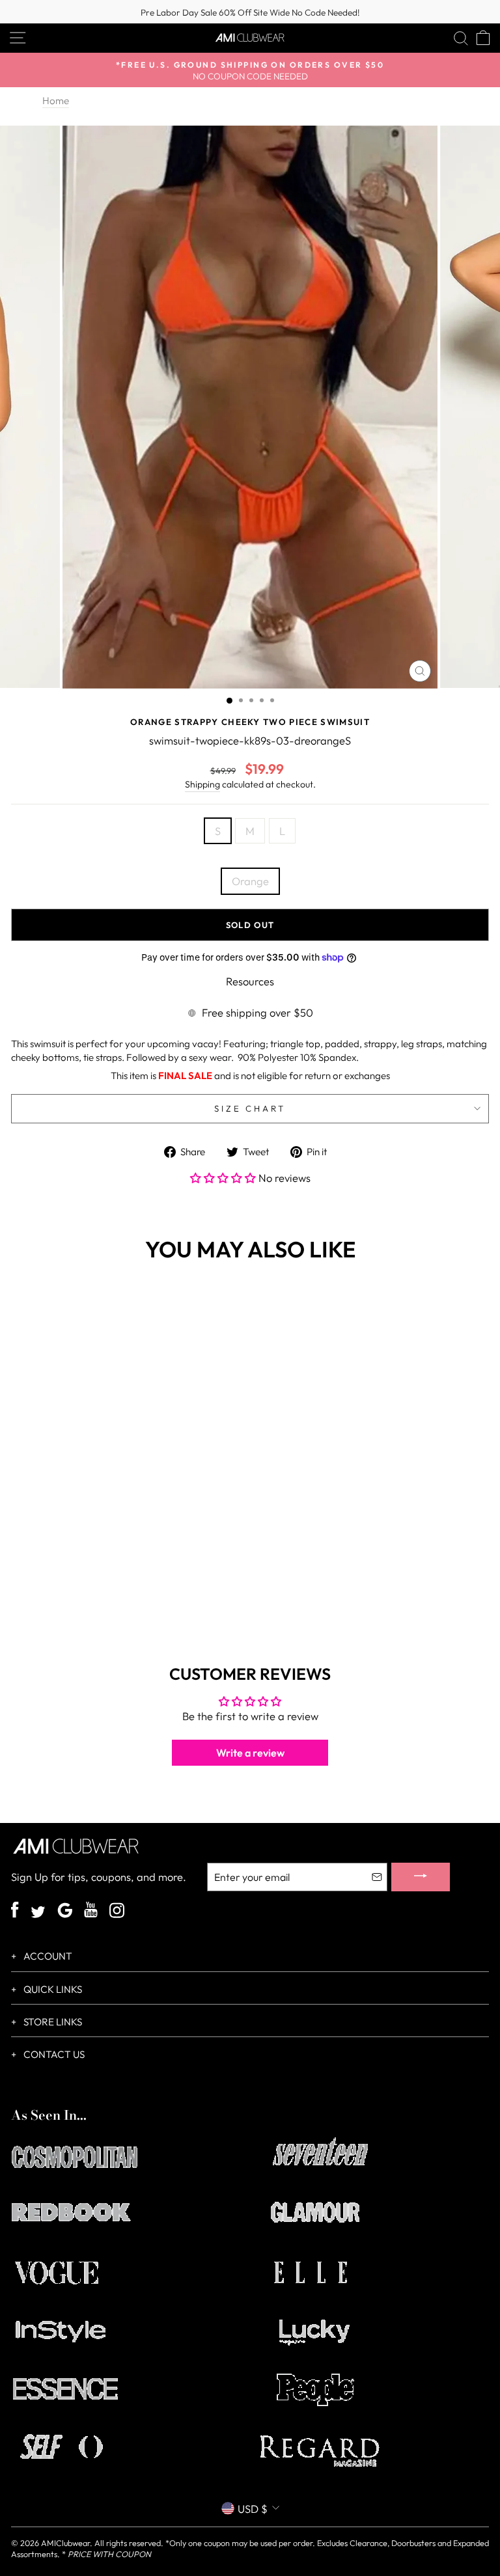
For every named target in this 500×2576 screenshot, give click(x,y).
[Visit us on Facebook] (15, 1911)
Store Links (52, 2022)
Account (47, 1956)
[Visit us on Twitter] (38, 1913)
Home (56, 101)
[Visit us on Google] (65, 1912)
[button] (224, 1178)
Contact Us (53, 2054)
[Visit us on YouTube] (91, 1911)
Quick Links (52, 1989)
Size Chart (250, 1108)
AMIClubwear (65, 2543)
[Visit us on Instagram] (117, 1912)
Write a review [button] (250, 1753)
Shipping (202, 784)
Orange (250, 881)
